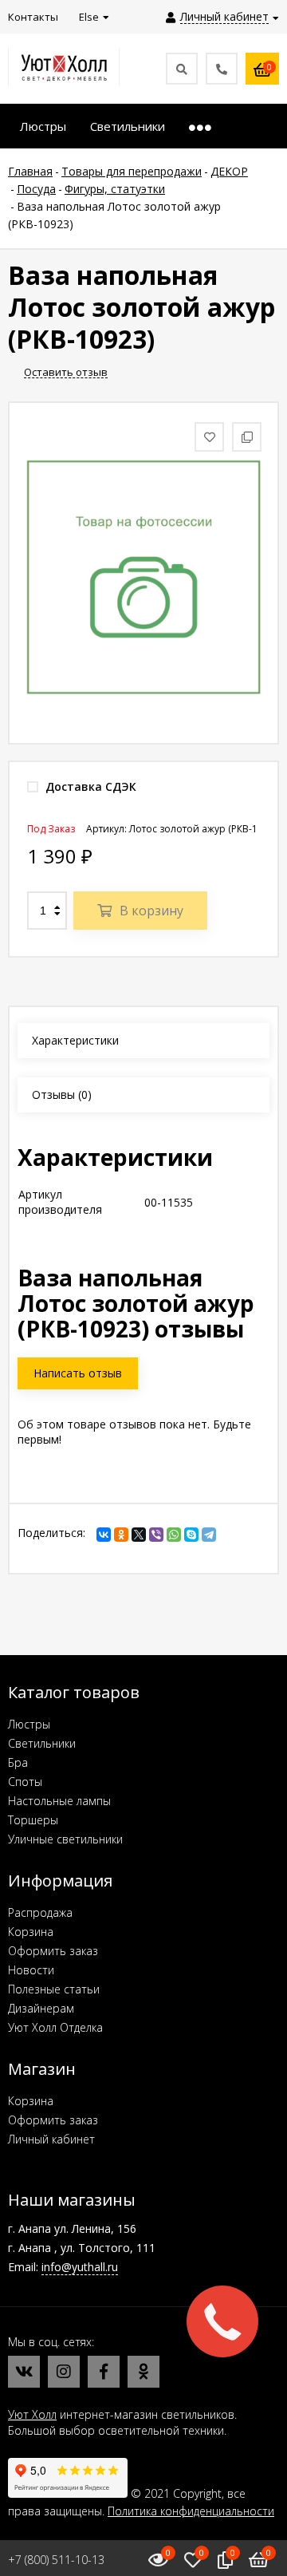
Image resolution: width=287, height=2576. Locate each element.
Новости (31, 1970)
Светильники (42, 1743)
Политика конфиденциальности (191, 2511)
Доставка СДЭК (89, 786)
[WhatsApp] (174, 1535)
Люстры (29, 1724)
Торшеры (33, 1820)
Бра (18, 1762)
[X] (139, 1535)
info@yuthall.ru (80, 2267)
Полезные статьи (54, 1989)
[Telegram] (209, 1535)
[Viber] (156, 1535)
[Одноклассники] (121, 1535)
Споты (25, 1782)
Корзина (31, 1932)
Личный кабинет (51, 2139)
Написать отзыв (78, 1373)
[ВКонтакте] (104, 1535)
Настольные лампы (59, 1801)
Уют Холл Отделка (55, 2027)
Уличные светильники (65, 1839)
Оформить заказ (53, 1951)
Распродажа (40, 1912)
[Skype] (191, 1535)
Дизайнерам (41, 2008)
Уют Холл (32, 2414)
